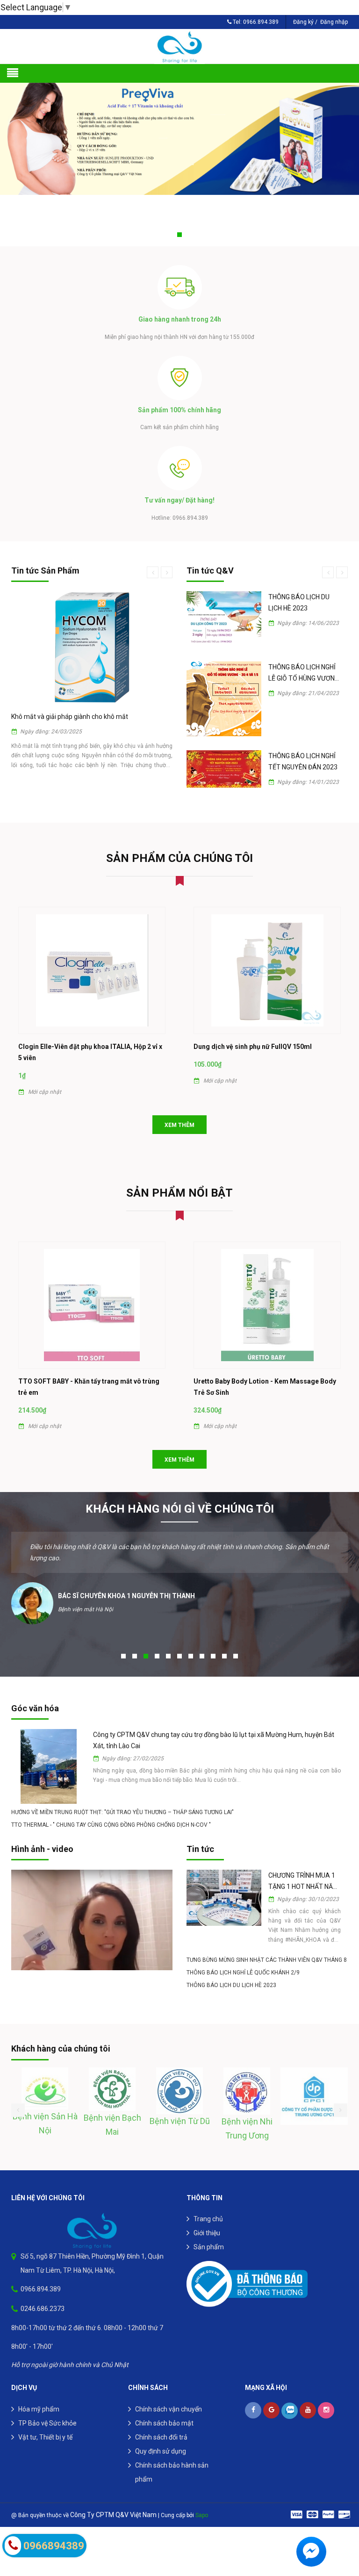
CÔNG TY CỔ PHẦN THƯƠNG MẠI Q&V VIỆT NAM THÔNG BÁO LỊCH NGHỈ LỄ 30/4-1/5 (302, 663)
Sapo (202, 2495)
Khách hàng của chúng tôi (61, 2028)
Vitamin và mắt (34, 717)
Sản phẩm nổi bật (179, 1173)
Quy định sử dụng (161, 2431)
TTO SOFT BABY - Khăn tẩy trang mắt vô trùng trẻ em (89, 1367)
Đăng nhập (334, 22)
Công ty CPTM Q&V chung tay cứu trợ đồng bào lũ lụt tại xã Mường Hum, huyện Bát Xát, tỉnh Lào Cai (214, 1720)
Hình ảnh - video (42, 1829)
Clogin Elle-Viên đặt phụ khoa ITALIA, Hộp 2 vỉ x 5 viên (90, 1032)
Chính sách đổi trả (161, 2417)
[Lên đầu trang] (340, 2522)
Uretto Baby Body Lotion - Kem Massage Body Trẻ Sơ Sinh (265, 1367)
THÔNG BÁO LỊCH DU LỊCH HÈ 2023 (231, 1965)
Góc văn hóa (35, 1688)
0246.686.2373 (43, 2289)
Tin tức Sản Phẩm (45, 570)
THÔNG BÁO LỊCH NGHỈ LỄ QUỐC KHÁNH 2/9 (243, 1952)
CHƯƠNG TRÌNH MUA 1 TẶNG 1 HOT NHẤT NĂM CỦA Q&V (303, 1862)
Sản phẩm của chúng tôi (179, 838)
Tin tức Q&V (210, 570)
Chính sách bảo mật (164, 2403)
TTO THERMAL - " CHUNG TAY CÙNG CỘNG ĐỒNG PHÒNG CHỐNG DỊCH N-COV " (111, 1805)
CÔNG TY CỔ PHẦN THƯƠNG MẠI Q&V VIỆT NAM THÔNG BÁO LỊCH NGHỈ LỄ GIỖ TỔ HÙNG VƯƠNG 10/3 (302, 718)
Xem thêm (179, 1105)
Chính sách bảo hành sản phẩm (172, 2452)
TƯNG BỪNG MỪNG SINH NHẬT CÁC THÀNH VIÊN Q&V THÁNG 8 (267, 1940)
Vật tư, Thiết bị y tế (45, 2417)
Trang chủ (208, 2199)
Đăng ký (303, 22)
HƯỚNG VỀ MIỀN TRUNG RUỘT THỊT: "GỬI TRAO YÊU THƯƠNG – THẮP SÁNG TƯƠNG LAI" (122, 1792)
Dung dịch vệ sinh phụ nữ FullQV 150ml (253, 1026)
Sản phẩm (209, 2227)
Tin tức (200, 1829)
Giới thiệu (207, 2213)
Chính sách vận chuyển (169, 2389)
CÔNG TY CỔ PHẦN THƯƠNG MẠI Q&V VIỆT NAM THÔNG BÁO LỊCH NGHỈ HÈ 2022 (302, 603)
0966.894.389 (261, 22)
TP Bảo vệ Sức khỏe (47, 2403)
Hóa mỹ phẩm (39, 2389)
